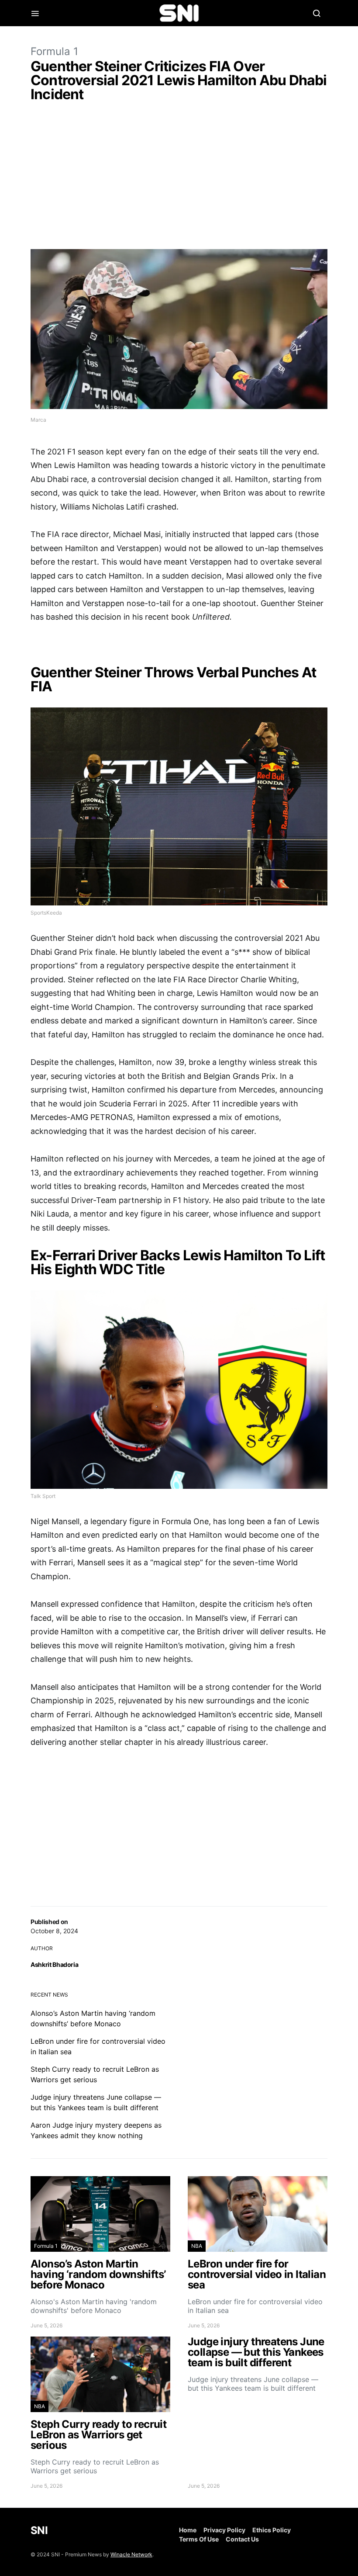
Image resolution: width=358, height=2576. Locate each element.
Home (188, 2530)
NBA (197, 2246)
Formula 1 (54, 51)
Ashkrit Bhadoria (54, 1964)
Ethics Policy (272, 2530)
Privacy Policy (224, 2530)
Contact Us (242, 2539)
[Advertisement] (179, 177)
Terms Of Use (199, 2539)
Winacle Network (131, 2554)
